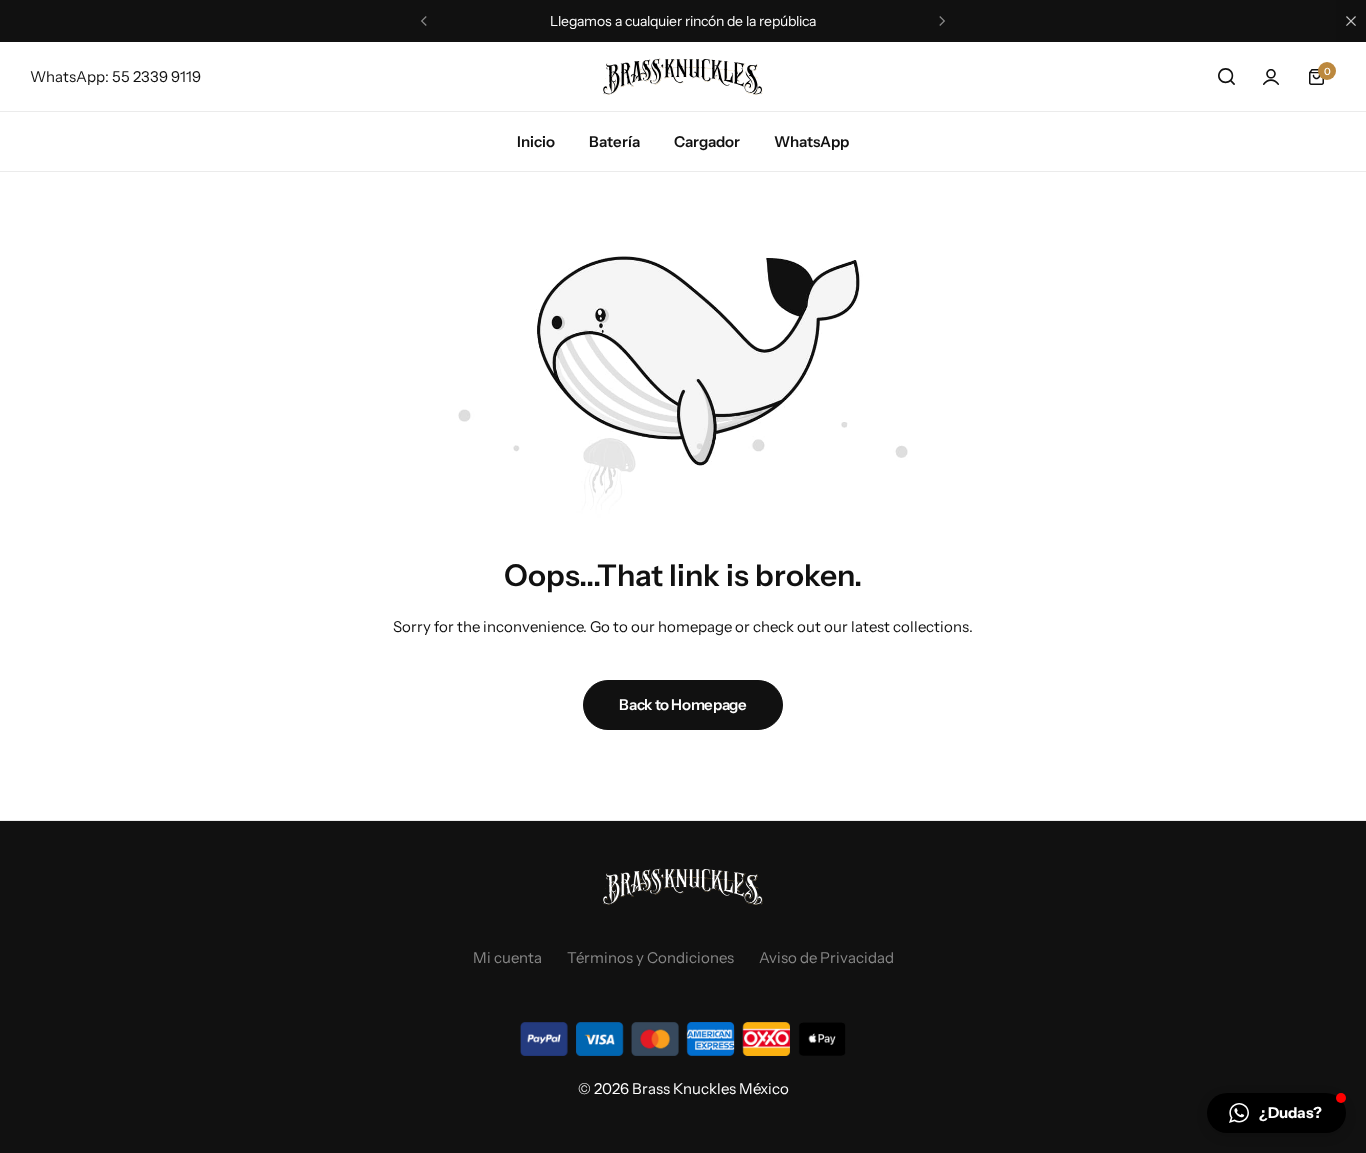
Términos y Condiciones (650, 958)
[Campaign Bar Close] (1351, 21)
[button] (424, 21)
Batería (614, 141)
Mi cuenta (507, 958)
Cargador (707, 141)
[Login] (1271, 77)
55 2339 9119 (156, 76)
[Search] (1226, 77)
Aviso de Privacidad (826, 958)
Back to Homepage (682, 704)
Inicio (536, 141)
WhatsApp (811, 141)
